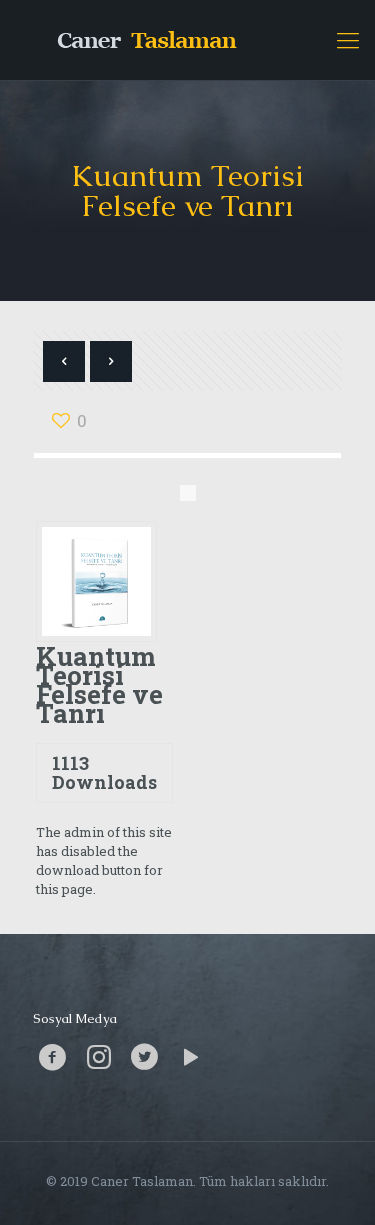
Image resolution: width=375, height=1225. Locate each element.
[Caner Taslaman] (187, 40)
